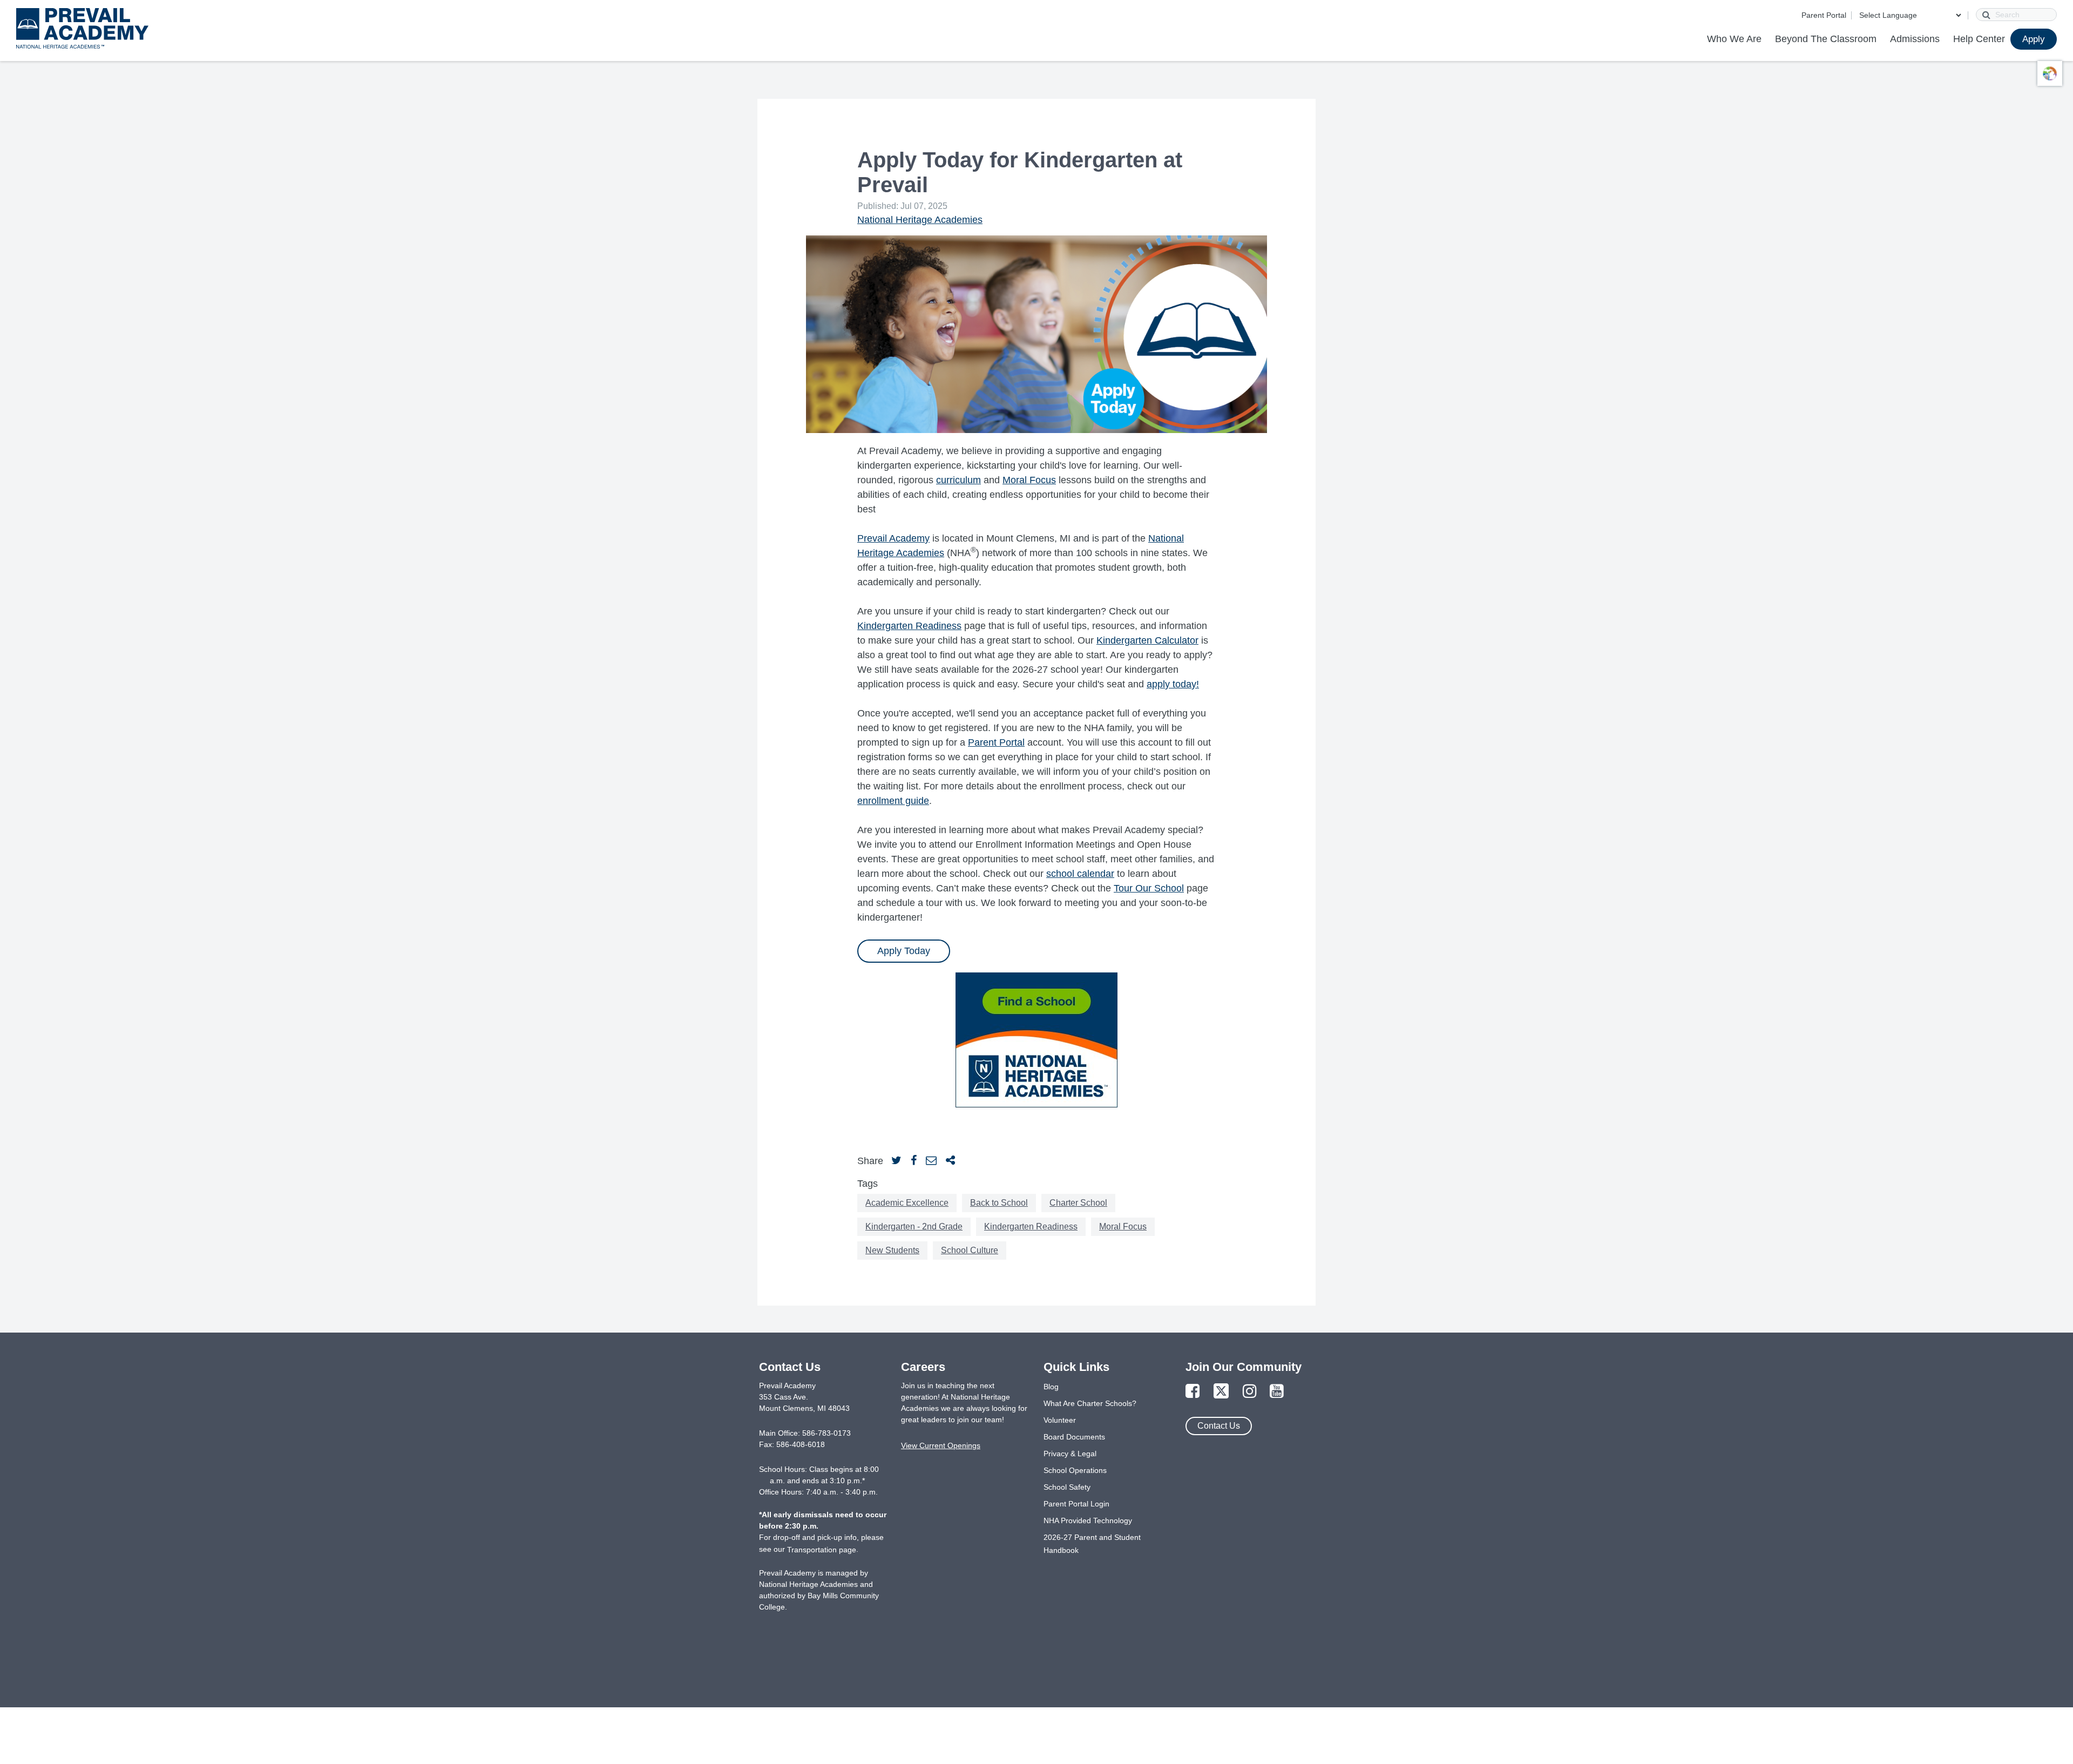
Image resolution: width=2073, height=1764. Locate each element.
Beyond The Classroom (1826, 39)
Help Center (1979, 39)
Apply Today (904, 951)
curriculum (958, 480)
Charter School (1078, 1203)
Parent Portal (1824, 15)
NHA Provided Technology (1088, 1520)
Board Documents (1074, 1437)
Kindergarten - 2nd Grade (914, 1226)
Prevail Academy (893, 538)
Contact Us (1219, 1426)
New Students (892, 1250)
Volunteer (1060, 1420)
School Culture (970, 1250)
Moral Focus (1029, 480)
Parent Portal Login (1076, 1504)
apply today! (1173, 684)
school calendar (1080, 874)
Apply (2034, 39)
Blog (1051, 1387)
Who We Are (1734, 39)
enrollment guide (893, 801)
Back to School (999, 1203)
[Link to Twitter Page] (1221, 1392)
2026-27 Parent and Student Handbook (1092, 1544)
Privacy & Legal (1070, 1454)
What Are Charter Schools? (1090, 1403)
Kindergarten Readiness (909, 626)
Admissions (1915, 39)
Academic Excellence (907, 1203)
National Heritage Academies (920, 220)
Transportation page (822, 1550)
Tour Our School (1149, 888)
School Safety (1067, 1487)
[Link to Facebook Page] (1193, 1392)
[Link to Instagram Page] (1250, 1392)
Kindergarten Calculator (1147, 640)
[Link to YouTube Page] (1277, 1392)
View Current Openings (941, 1445)
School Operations (1075, 1470)
